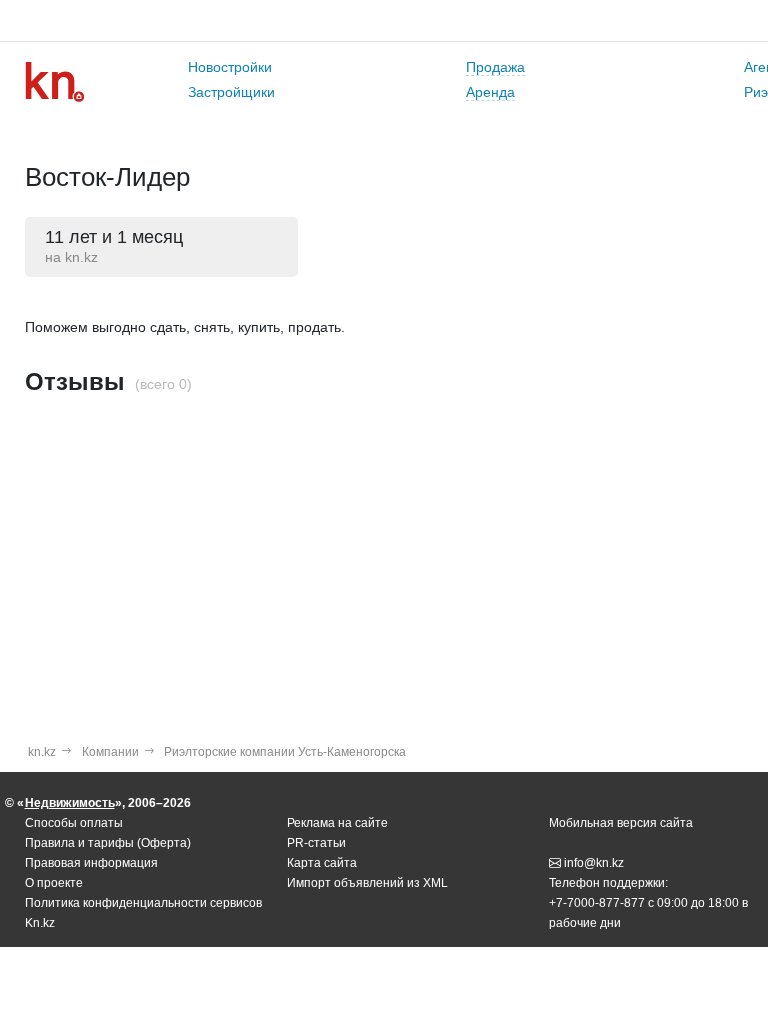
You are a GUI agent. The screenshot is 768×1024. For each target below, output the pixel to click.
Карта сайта (322, 863)
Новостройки (230, 67)
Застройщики (231, 92)
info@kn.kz (594, 863)
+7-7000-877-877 (597, 903)
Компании (110, 752)
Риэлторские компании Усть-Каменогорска (285, 752)
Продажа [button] (495, 67)
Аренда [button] (490, 92)
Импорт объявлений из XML (367, 883)
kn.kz (42, 752)
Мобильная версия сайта (621, 823)
